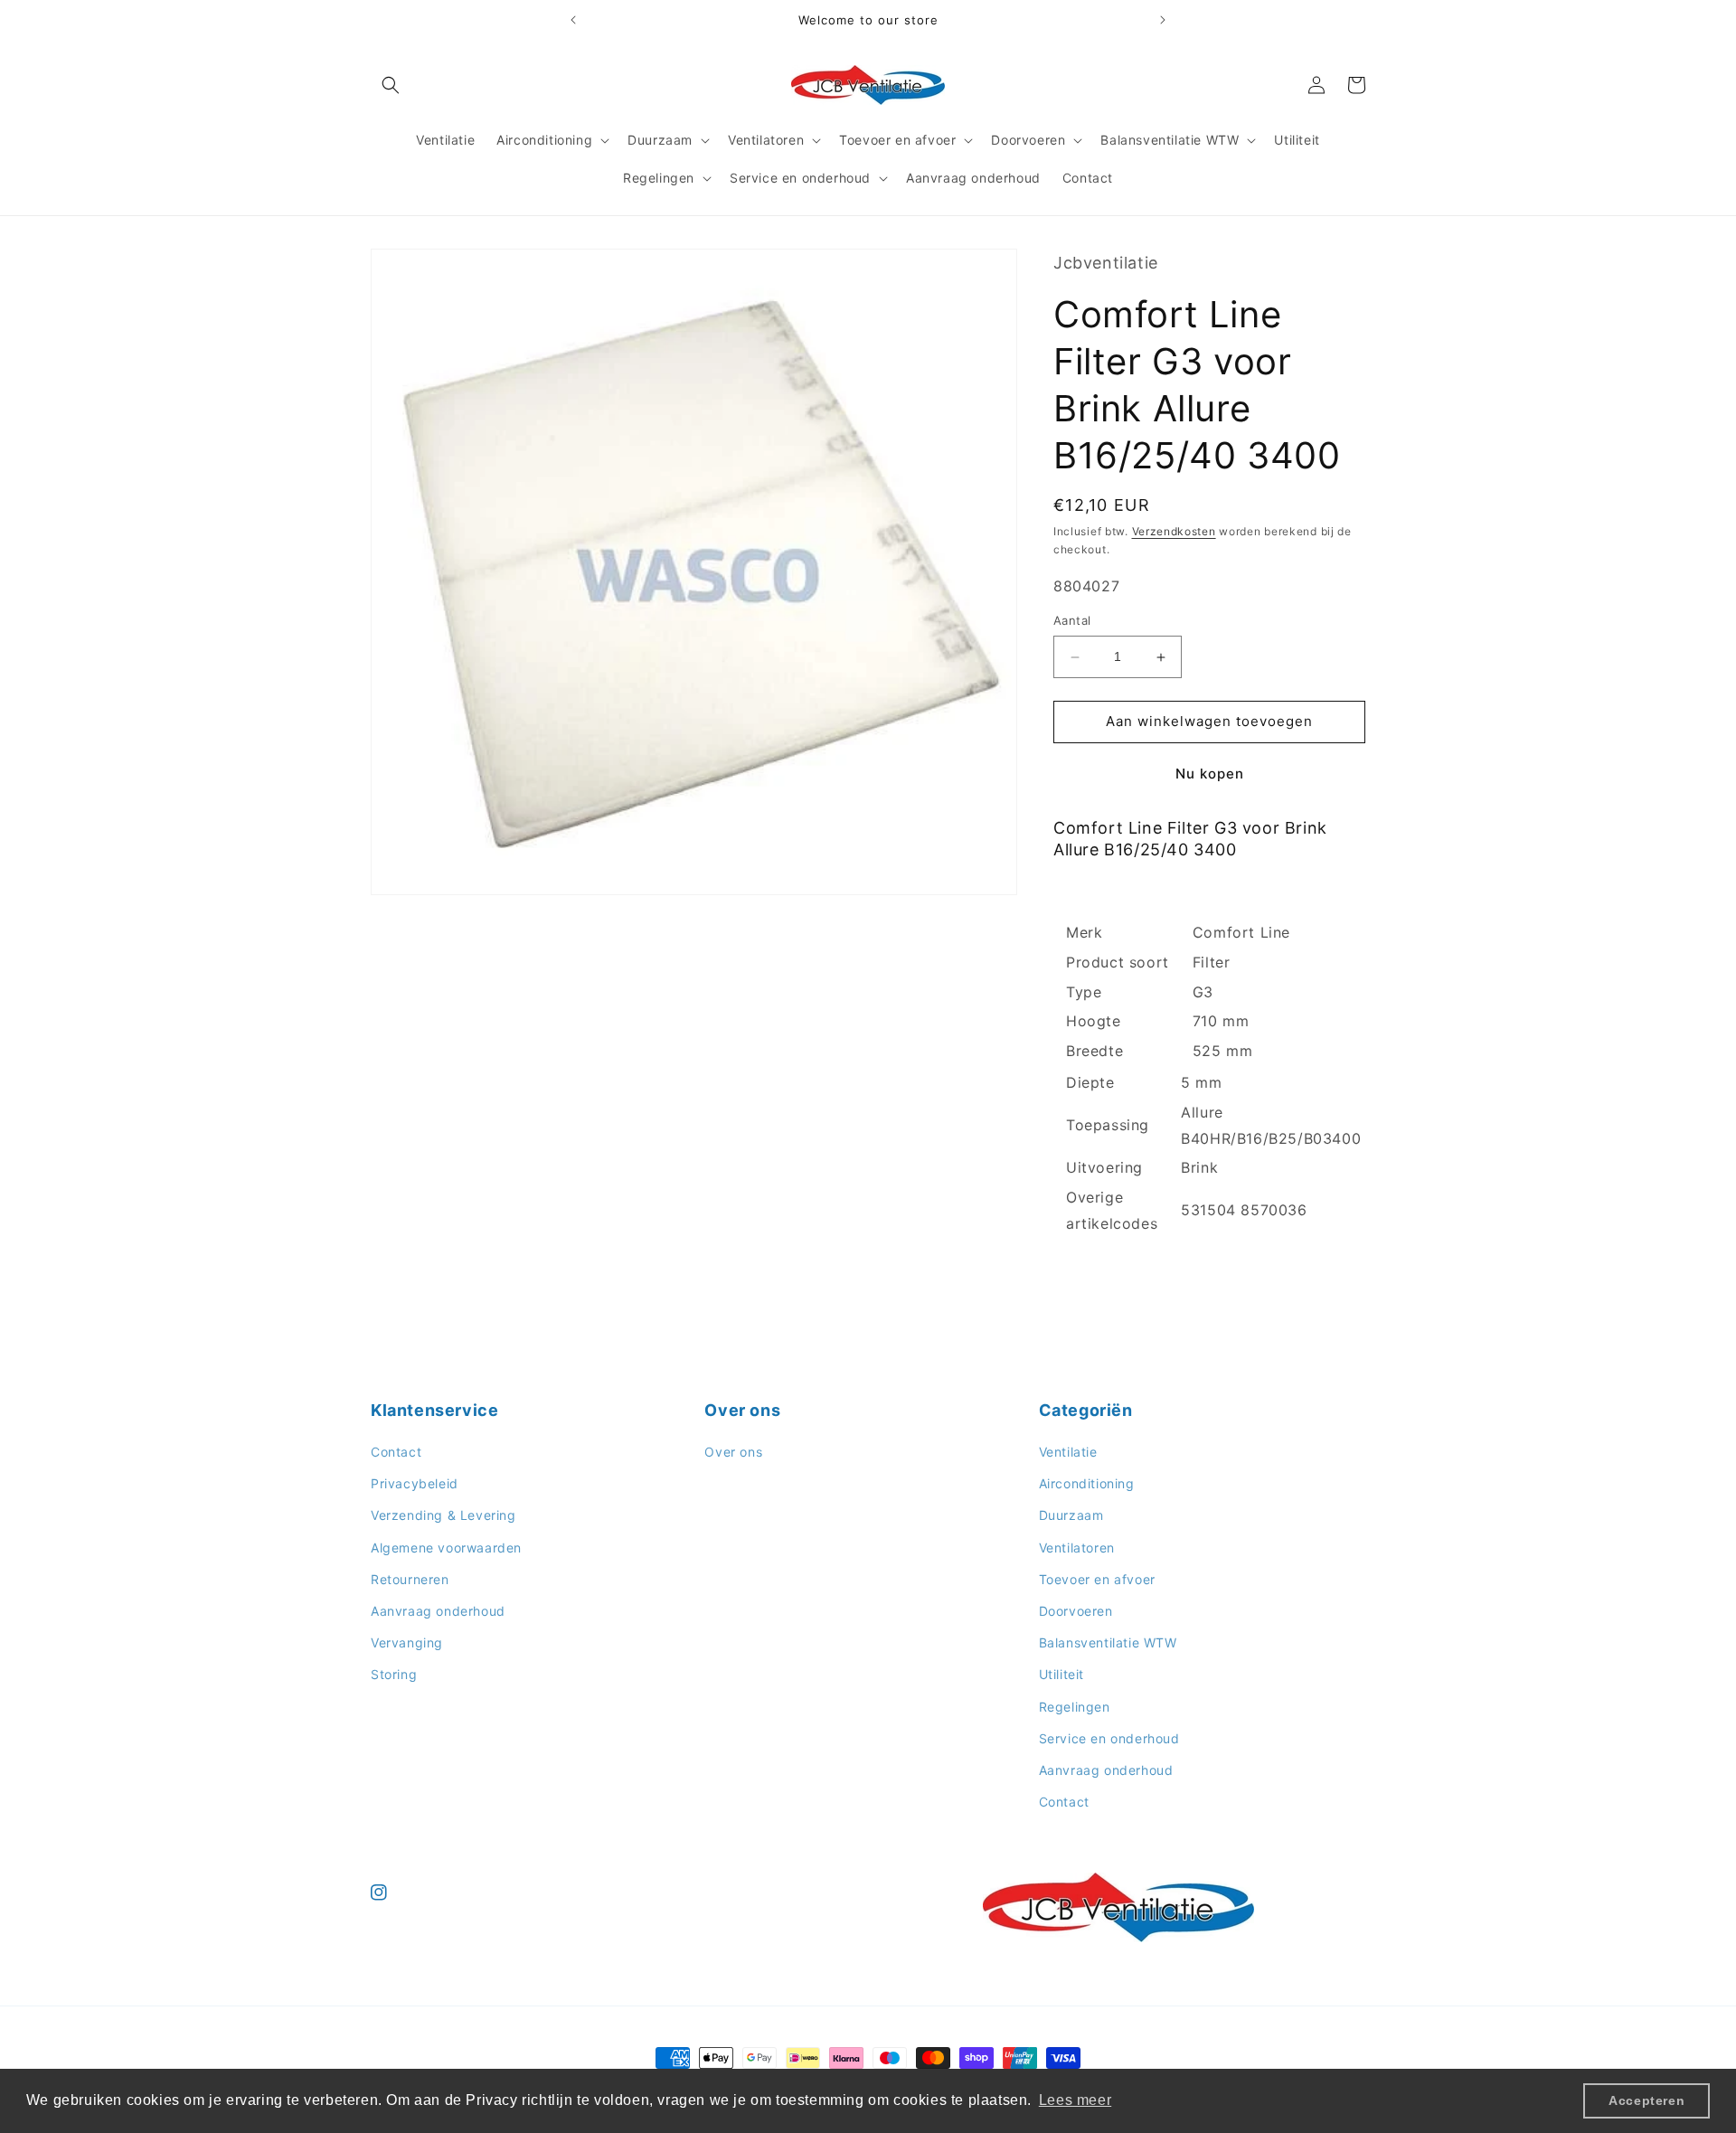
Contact (396, 1452)
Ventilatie (1068, 1452)
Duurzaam (1071, 1516)
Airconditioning (1087, 1484)
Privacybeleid (415, 1484)
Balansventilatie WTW (1108, 1642)
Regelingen (1075, 1707)
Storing (394, 1675)
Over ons (733, 1452)
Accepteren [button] (1646, 2100)
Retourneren (410, 1579)
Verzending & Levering (443, 1516)
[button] (391, 85)
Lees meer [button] (1075, 2100)
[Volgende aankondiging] (1163, 20)
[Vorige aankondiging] (573, 20)
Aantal (1072, 621)
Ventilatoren (1077, 1548)
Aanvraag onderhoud (438, 1611)
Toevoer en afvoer (1097, 1579)
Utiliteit (1061, 1675)
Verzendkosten (1174, 531)
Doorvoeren (1076, 1611)
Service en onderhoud (1109, 1738)
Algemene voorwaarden (446, 1548)
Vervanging (407, 1642)
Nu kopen (1210, 774)
